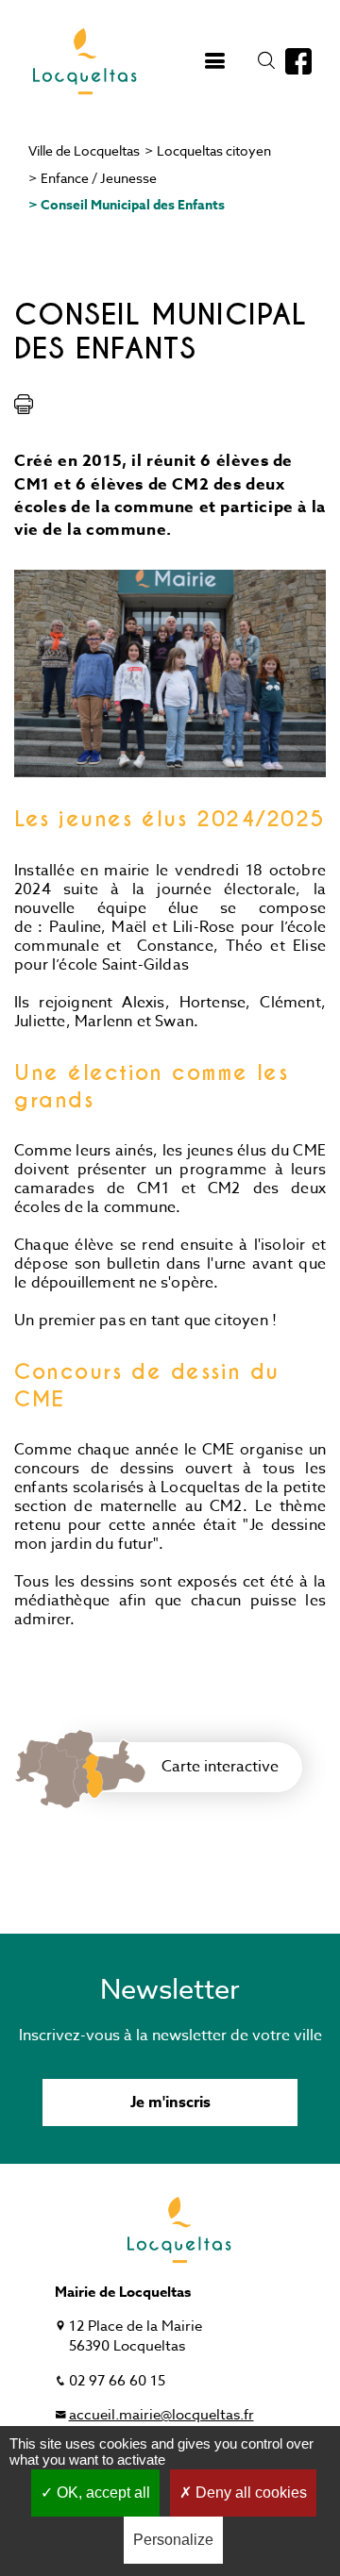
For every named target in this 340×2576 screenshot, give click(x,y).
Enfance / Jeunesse (99, 178)
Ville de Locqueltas (84, 150)
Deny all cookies (249, 2493)
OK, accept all (102, 2493)
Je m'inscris (170, 2102)
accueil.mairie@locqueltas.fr (161, 2415)
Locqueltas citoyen (214, 150)
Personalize (173, 2540)
